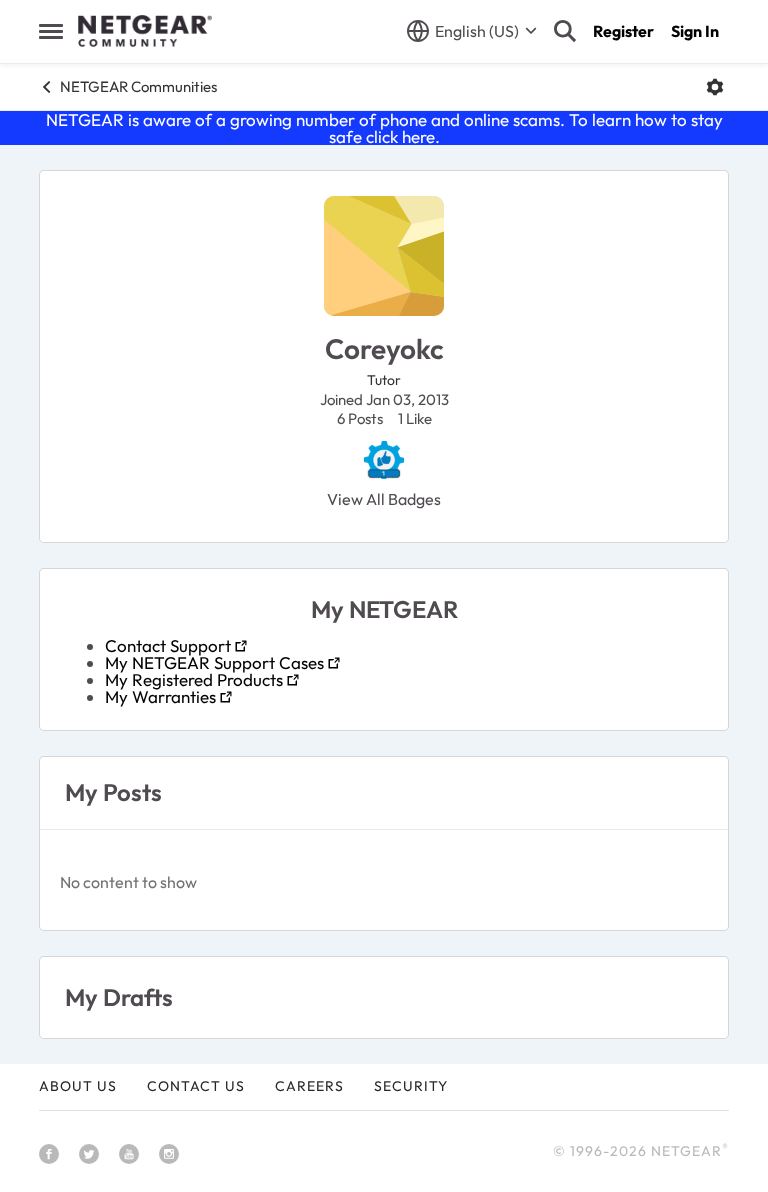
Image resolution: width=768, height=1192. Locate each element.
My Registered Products (194, 679)
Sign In (695, 31)
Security (411, 1086)
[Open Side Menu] (51, 31)
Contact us (196, 1086)
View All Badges (384, 499)
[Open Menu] (715, 87)
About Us (78, 1086)
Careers (309, 1086)
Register (623, 31)
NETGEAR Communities (138, 86)
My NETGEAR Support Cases (214, 662)
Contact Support (168, 645)
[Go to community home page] (145, 31)
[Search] (565, 31)
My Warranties (160, 696)
